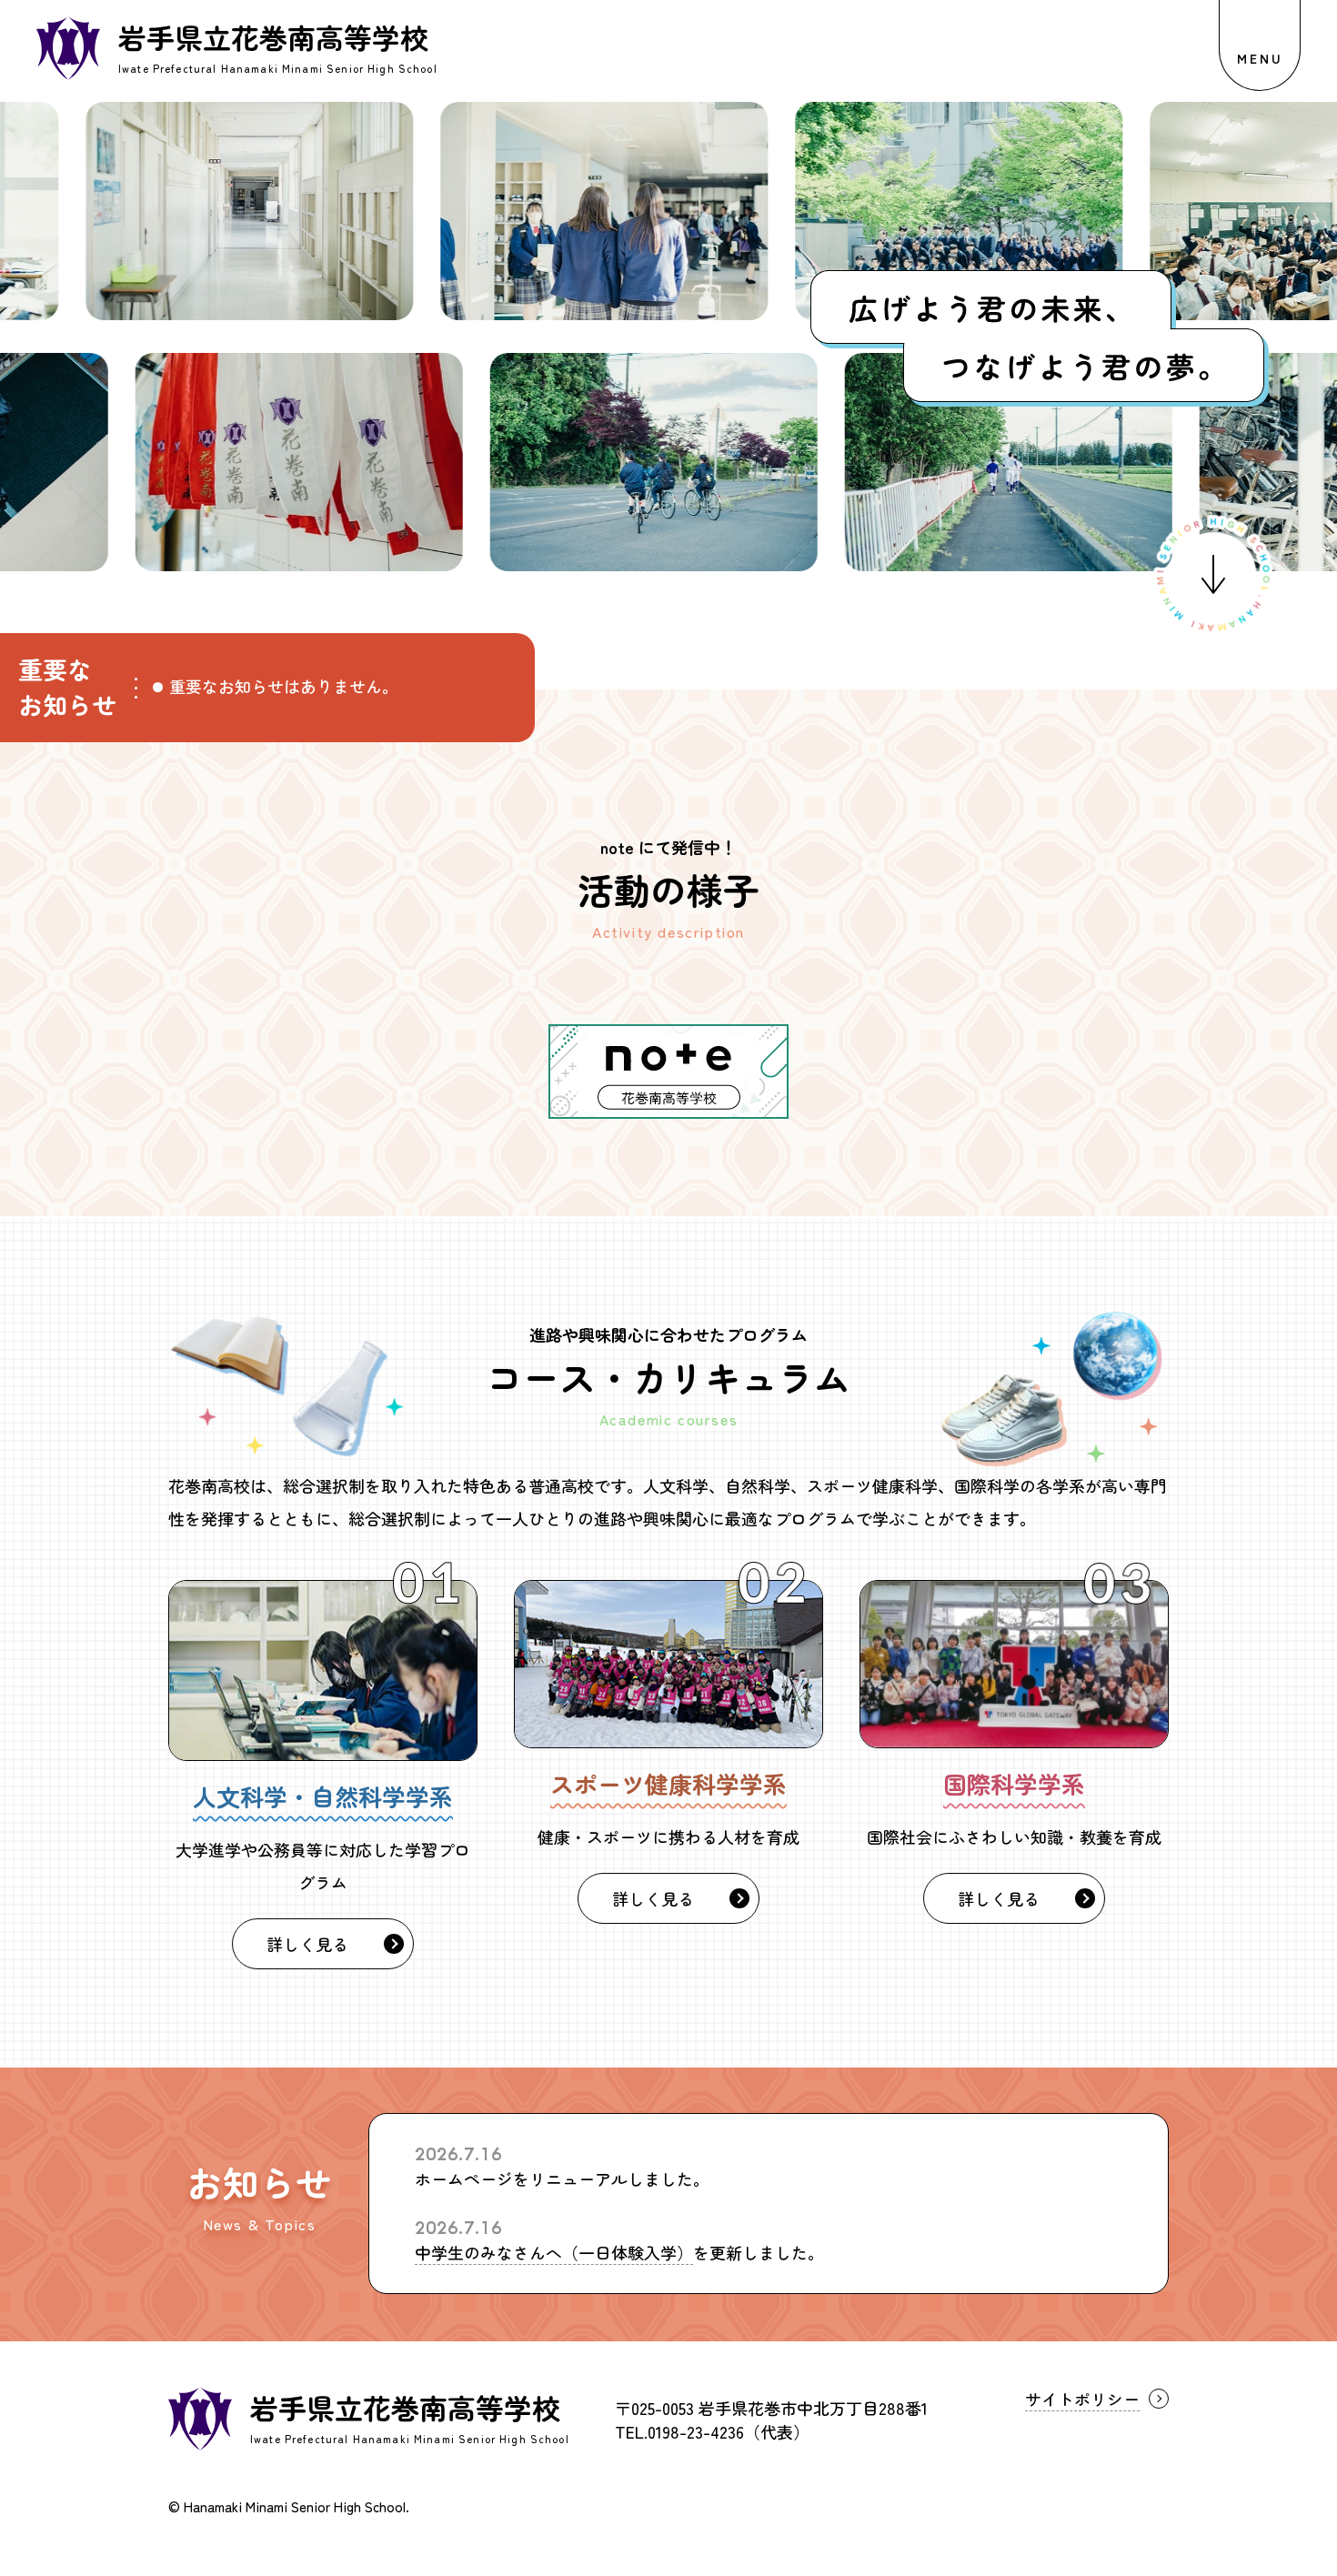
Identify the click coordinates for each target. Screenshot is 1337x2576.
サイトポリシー (1082, 2399)
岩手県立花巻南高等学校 (405, 2407)
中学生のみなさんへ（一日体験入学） (554, 2252)
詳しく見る (307, 1944)
